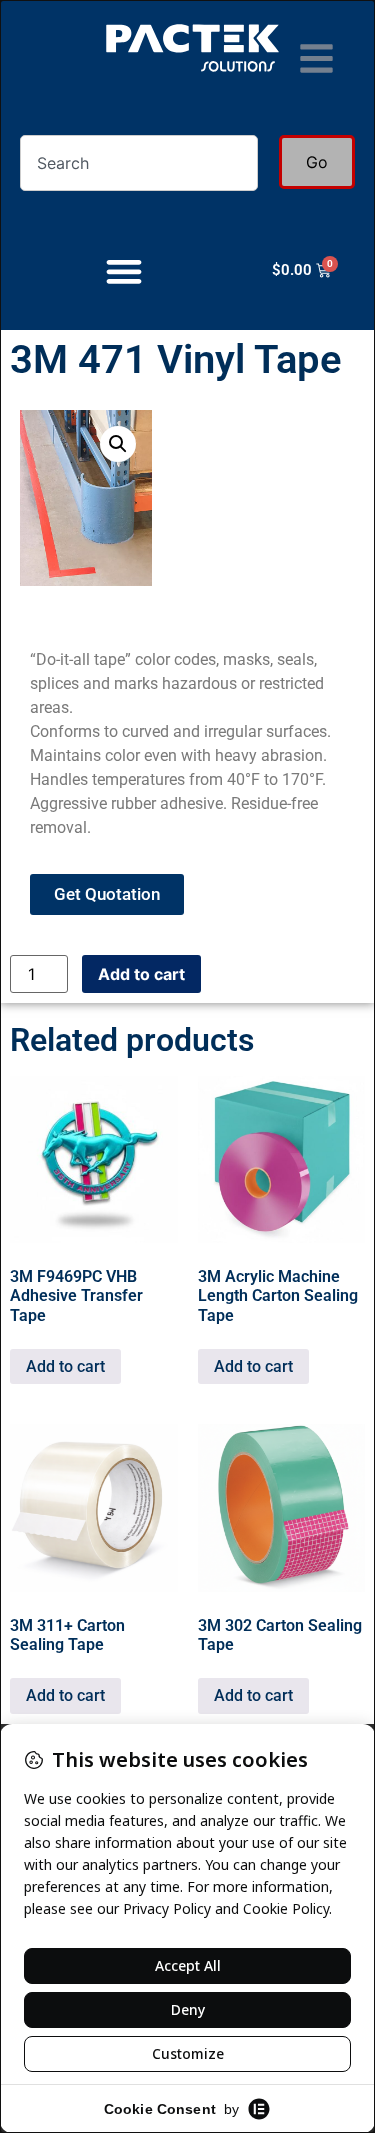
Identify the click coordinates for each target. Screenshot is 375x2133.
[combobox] (139, 163)
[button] (118, 444)
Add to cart (141, 974)
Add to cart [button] (65, 1366)
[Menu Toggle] (124, 271)
